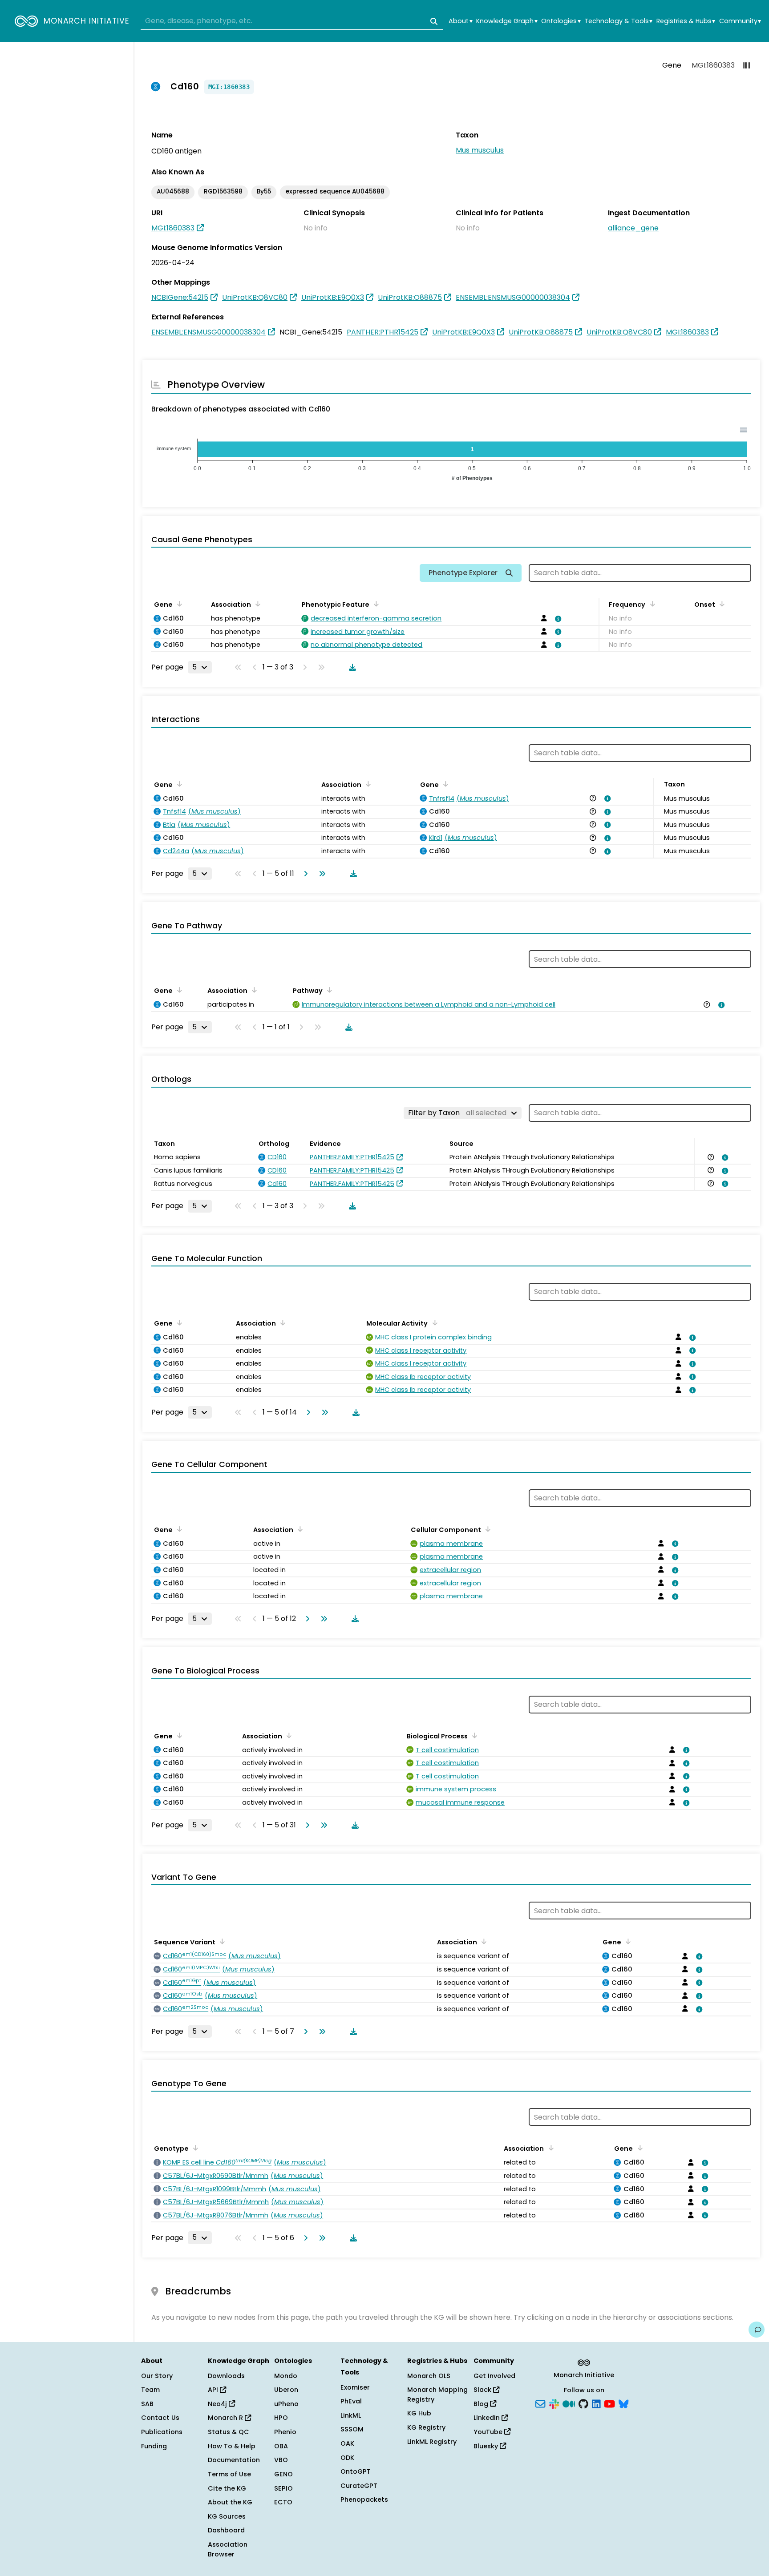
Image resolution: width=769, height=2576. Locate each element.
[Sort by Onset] (720, 604)
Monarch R (226, 2418)
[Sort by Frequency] (651, 604)
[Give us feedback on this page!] (757, 2330)
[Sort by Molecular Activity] (433, 1322)
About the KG (230, 2502)
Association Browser (228, 2549)
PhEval (351, 2401)
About (460, 21)
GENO (283, 2474)
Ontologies (561, 21)
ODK (347, 2458)
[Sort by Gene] (178, 604)
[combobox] (292, 21)
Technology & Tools (618, 21)
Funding (154, 2446)
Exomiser (355, 2387)
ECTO (283, 2502)
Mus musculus (480, 150)
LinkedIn (488, 2418)
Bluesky (487, 2446)
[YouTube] (609, 2403)
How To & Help (232, 2446)
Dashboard (226, 2530)
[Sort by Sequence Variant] (221, 1941)
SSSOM (352, 2429)
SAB (147, 2404)
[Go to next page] (304, 874)
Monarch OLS (429, 2376)
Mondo (286, 2376)
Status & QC (229, 2432)
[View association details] (557, 619)
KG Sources (227, 2516)
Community (740, 21)
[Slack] (554, 2403)
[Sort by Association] (256, 604)
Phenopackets (364, 2499)
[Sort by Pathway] (328, 990)
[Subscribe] (540, 2403)
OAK (347, 2443)
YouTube (489, 2432)
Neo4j (218, 2404)
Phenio (285, 2432)
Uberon (286, 2390)
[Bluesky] (623, 2403)
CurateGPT (359, 2486)
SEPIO (283, 2488)
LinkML (351, 2415)
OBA (281, 2446)
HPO (281, 2418)
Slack (483, 2390)
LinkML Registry (432, 2442)
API (214, 2390)
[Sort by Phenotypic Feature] (375, 604)
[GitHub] (583, 2403)
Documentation (234, 2460)
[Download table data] (351, 667)
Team (150, 2390)
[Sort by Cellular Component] (486, 1529)
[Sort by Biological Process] (473, 1735)
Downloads (226, 2376)
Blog (482, 2404)
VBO (281, 2460)
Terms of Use (229, 2474)
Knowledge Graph (507, 21)
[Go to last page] (320, 874)
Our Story (157, 2376)
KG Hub (419, 2413)
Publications (162, 2432)
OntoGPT (356, 2471)
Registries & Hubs (686, 21)
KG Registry (426, 2427)
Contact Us (160, 2418)
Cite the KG (227, 2488)
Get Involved (494, 2376)
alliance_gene (633, 228)
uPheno (286, 2404)
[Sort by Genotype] (194, 2148)
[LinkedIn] (596, 2403)
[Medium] (569, 2403)
